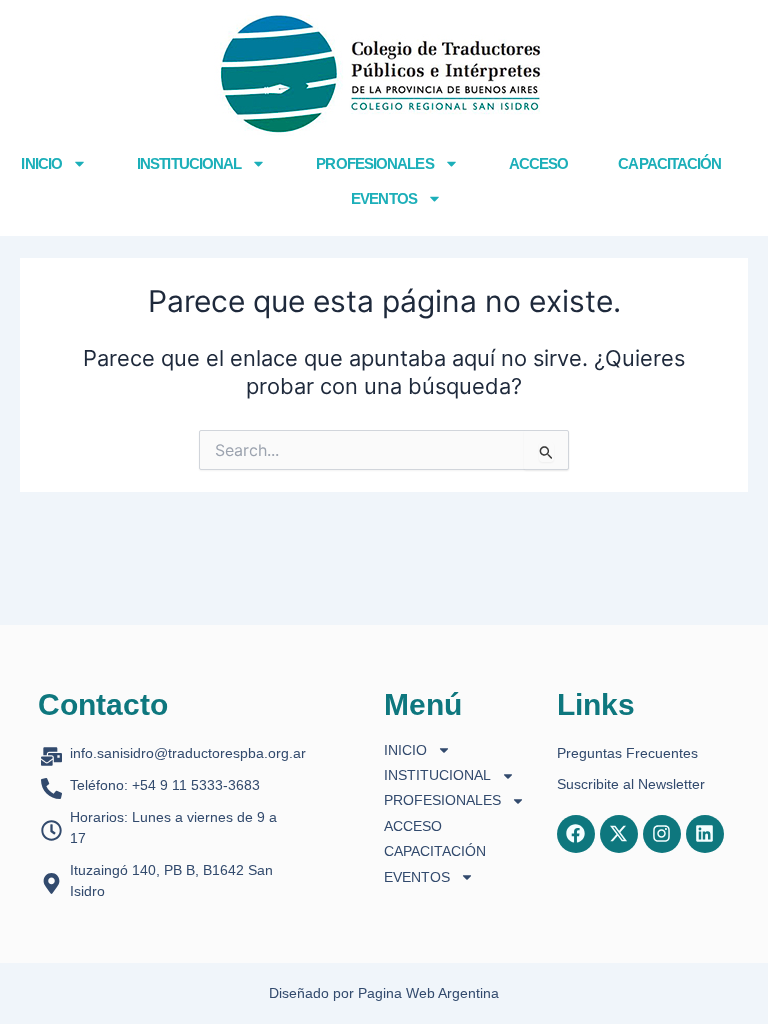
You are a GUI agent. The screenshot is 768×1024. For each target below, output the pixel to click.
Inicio (41, 163)
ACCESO (539, 163)
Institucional (189, 163)
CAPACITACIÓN (669, 163)
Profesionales (374, 163)
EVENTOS (384, 198)
